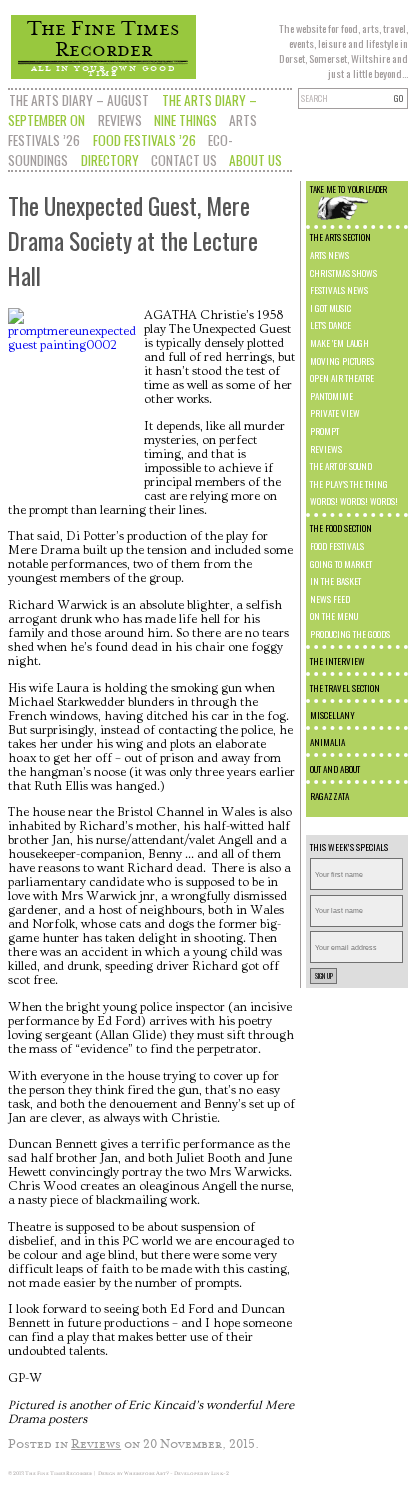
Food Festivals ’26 (144, 140)
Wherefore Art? (146, 1473)
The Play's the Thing (349, 484)
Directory (110, 160)
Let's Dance (330, 325)
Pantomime (331, 396)
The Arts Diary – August (79, 100)
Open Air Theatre (342, 378)
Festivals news (339, 290)
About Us (255, 160)
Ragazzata (329, 796)
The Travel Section (345, 688)
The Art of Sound (341, 466)
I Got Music (330, 308)
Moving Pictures (342, 361)
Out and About (335, 769)
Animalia (327, 742)
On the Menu (334, 616)
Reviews (120, 120)
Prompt (324, 431)
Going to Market (341, 564)
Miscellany (332, 715)
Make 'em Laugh (339, 343)
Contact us (184, 160)
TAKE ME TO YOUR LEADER (348, 189)
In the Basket (335, 581)
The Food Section (341, 528)
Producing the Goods (350, 634)
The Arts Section (340, 237)
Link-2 (220, 1473)
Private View (335, 413)
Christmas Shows (343, 273)
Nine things (185, 120)
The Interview (337, 661)
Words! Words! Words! (354, 501)
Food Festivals (337, 546)
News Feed (330, 599)
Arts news (329, 255)
